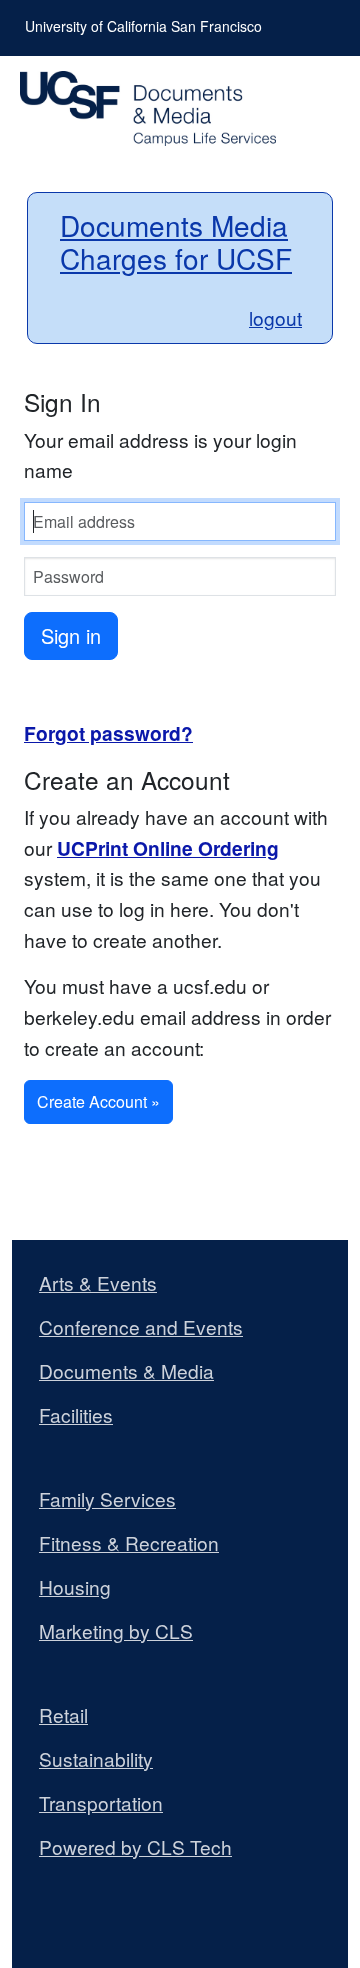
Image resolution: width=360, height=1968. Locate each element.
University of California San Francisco (143, 26)
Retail (63, 1715)
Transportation (101, 1803)
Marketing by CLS (116, 1631)
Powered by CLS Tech (135, 1847)
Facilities (76, 1415)
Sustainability (96, 1759)
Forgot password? (108, 733)
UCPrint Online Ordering (168, 848)
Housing (75, 1587)
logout (275, 317)
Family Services (107, 1499)
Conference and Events (141, 1327)
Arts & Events (98, 1283)
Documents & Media (126, 1371)
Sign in (71, 635)
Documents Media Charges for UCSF (176, 242)
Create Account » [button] (98, 1101)
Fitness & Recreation (129, 1543)
